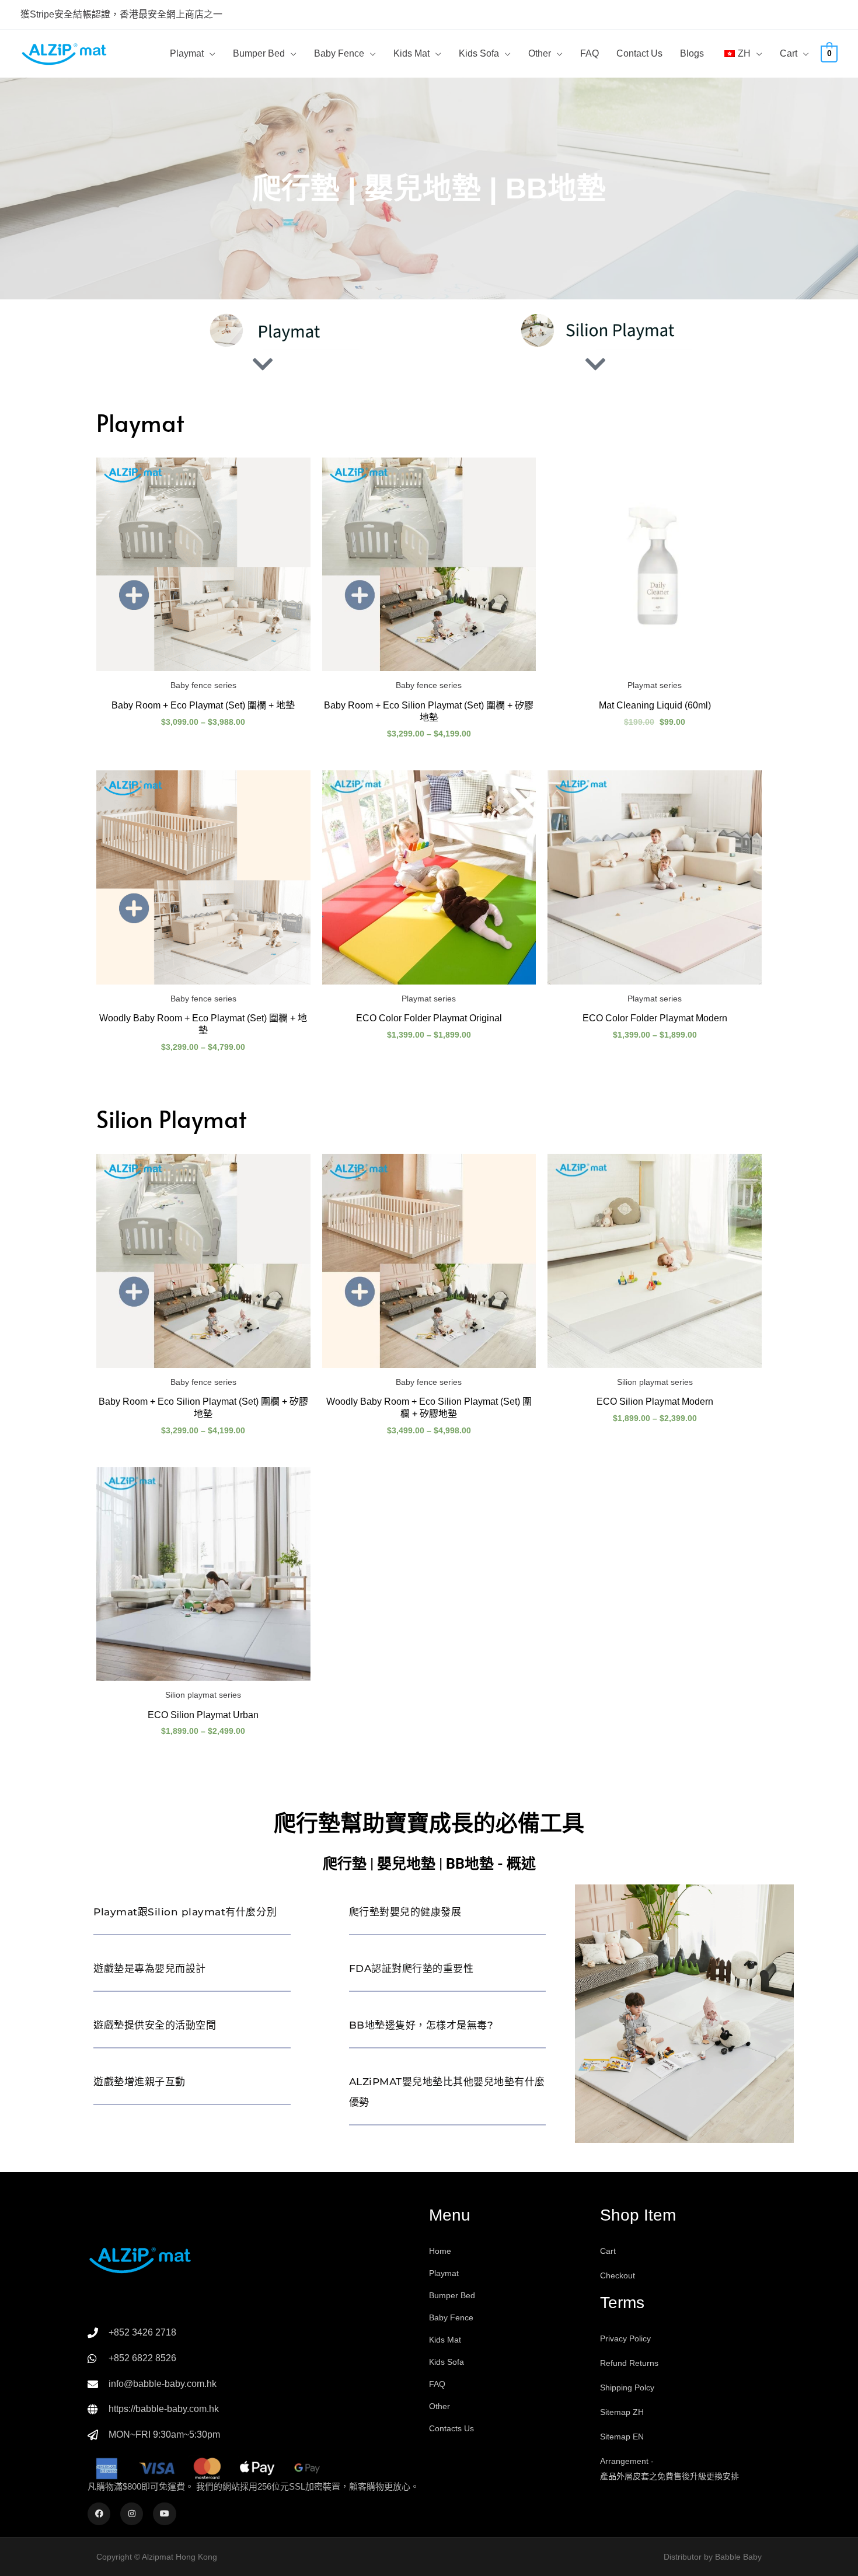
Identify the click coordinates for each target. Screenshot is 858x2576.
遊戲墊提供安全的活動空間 (155, 2025)
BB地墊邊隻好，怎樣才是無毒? (421, 2025)
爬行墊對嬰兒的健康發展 (405, 1912)
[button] (210, 54)
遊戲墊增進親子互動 (139, 2082)
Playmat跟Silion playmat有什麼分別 (185, 1912)
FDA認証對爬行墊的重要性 (411, 1968)
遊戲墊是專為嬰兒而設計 (150, 1968)
